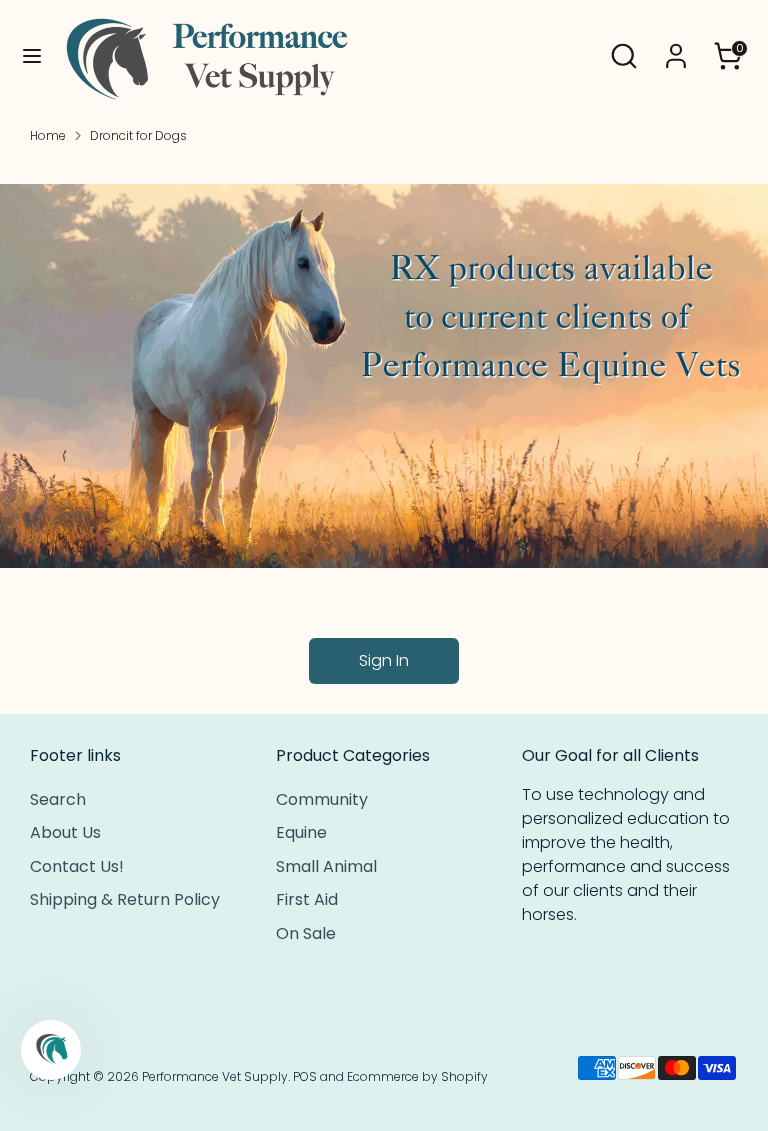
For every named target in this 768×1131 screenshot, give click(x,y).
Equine (301, 832)
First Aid (307, 899)
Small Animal (326, 866)
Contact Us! (77, 866)
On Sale (306, 933)
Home (48, 135)
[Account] (676, 47)
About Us (65, 832)
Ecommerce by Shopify (417, 1076)
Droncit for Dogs (138, 135)
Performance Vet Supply (215, 1076)
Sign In (384, 660)
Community (322, 799)
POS (305, 1076)
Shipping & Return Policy (125, 899)
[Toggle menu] (32, 56)
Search (58, 799)
